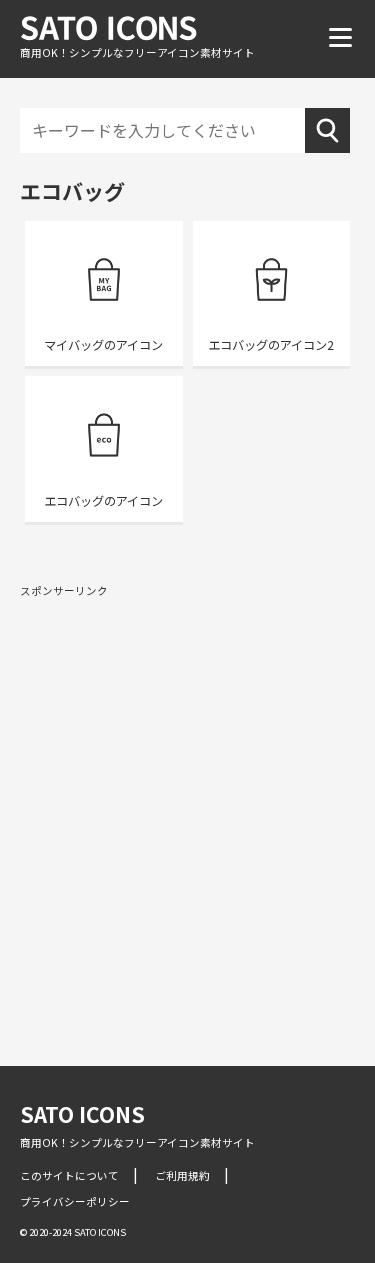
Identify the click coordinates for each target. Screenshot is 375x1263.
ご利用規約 (182, 1175)
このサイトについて (69, 1175)
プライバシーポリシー (75, 1201)
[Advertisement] (187, 798)
